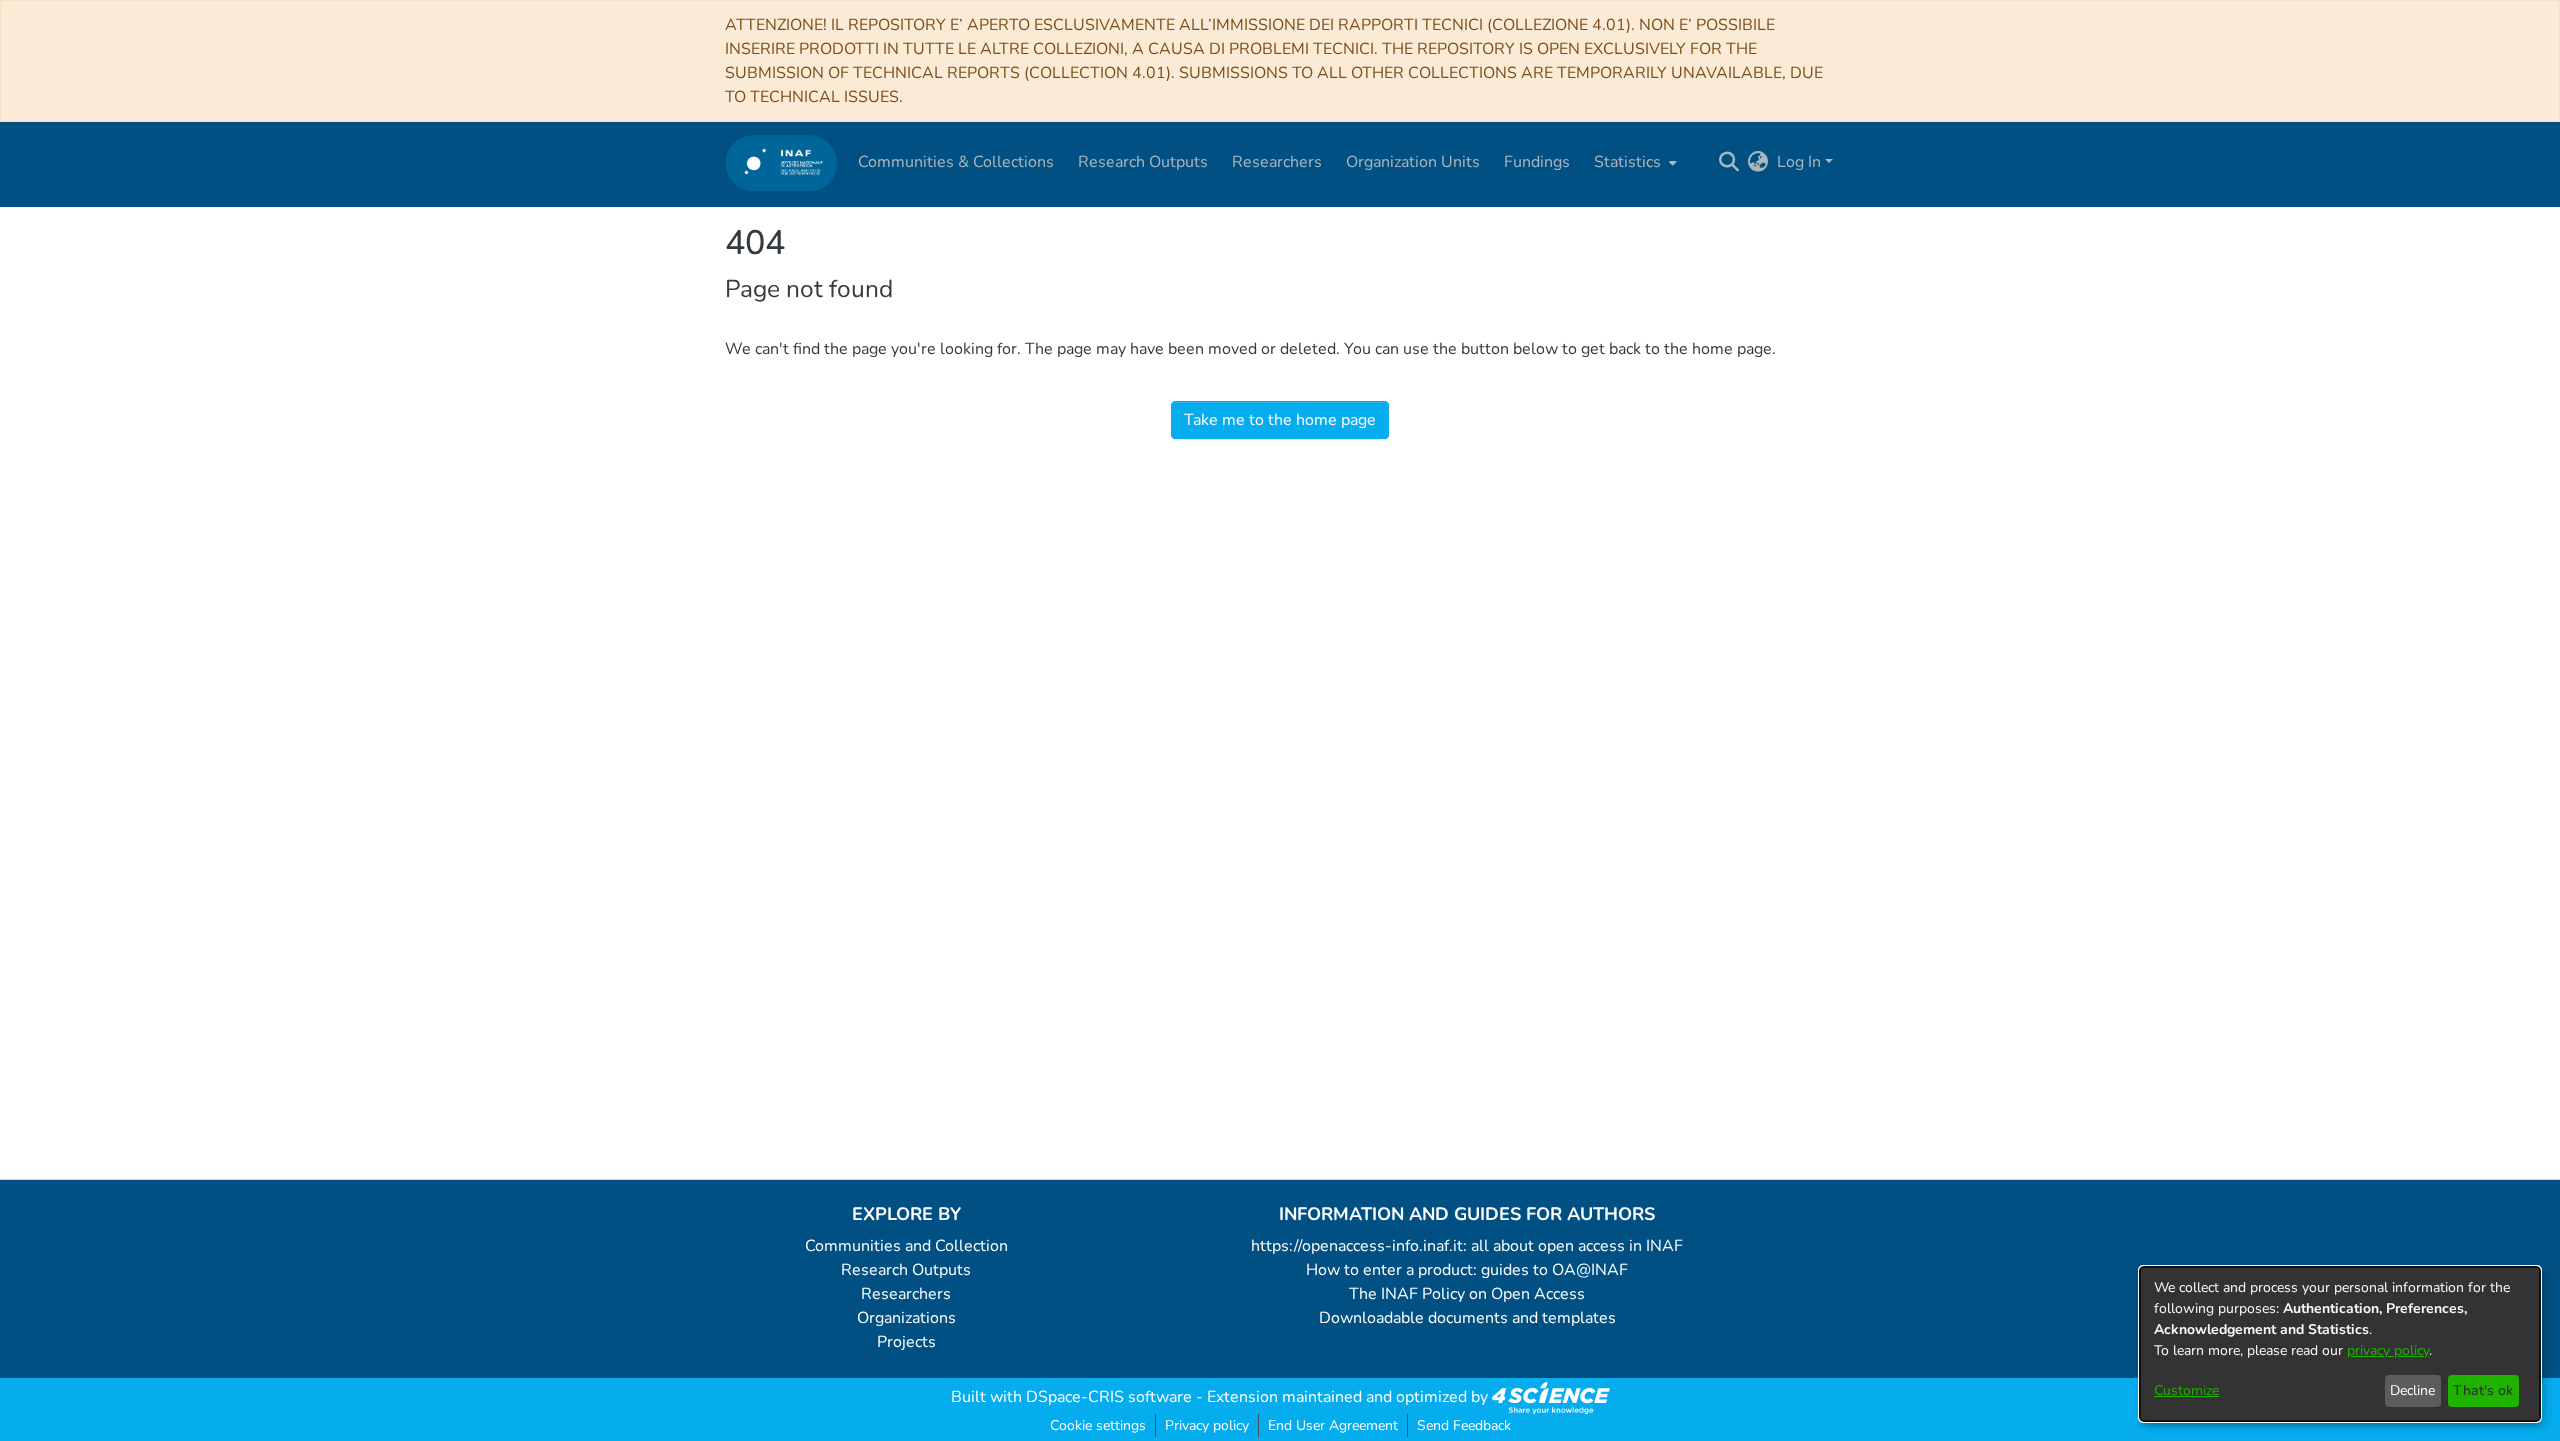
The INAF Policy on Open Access (1467, 1294)
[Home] (781, 162)
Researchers (906, 1294)
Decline (2412, 1390)
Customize (2186, 1390)
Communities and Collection (906, 1246)
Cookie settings (1098, 1425)
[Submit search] (1729, 162)
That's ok (2483, 1390)
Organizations (906, 1318)
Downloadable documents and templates (1467, 1318)
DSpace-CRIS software (1109, 1397)
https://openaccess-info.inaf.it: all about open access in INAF (1467, 1246)
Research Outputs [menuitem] (1143, 162)
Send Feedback (1464, 1425)
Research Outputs (906, 1270)
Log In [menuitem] (1799, 162)
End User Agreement (1333, 1425)
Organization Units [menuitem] (1413, 162)
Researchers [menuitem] (1277, 162)
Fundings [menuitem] (1537, 162)
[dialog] (2340, 1344)
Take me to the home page (1280, 420)
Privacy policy (1207, 1425)
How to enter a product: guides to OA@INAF (1467, 1270)
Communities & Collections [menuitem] (956, 162)
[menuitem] (1633, 162)
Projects (906, 1342)
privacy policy (2388, 1350)
